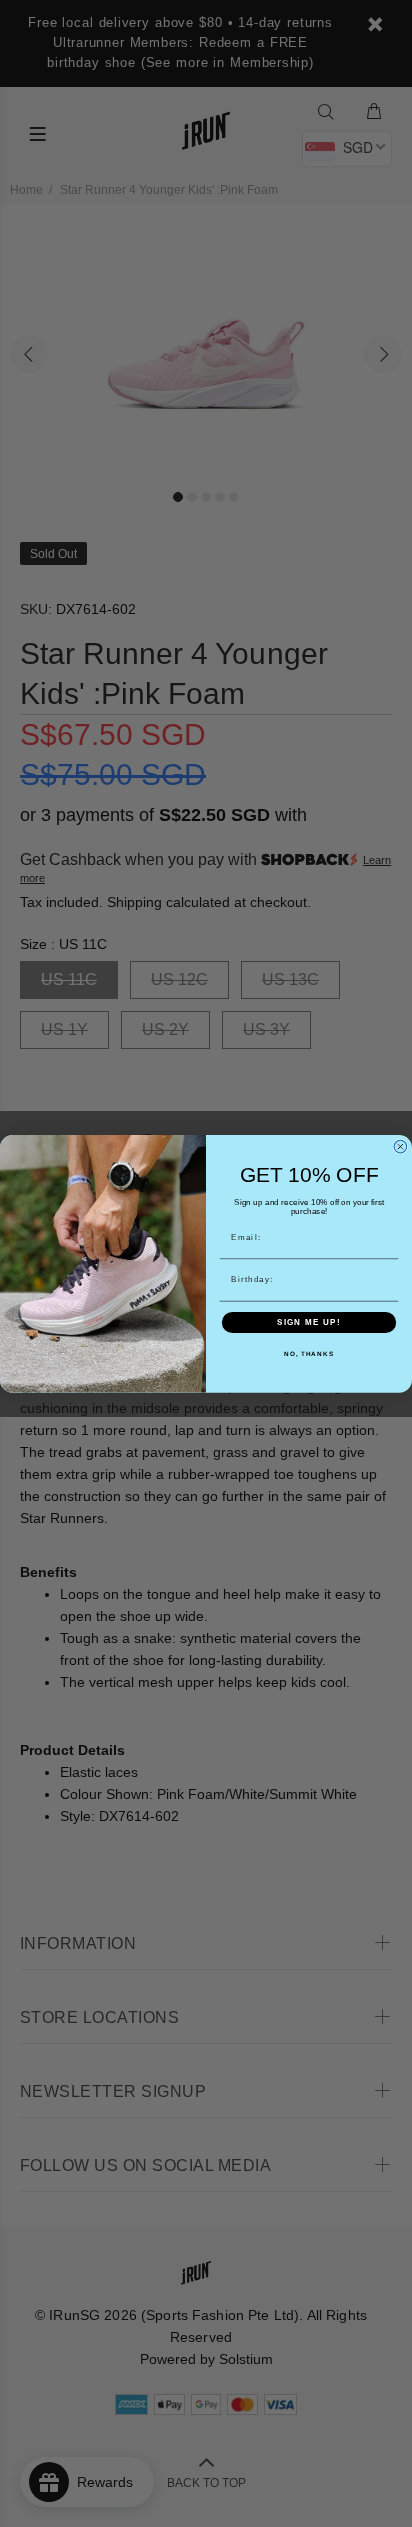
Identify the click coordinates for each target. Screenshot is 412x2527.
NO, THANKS (309, 1353)
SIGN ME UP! (309, 1322)
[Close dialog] (400, 1146)
